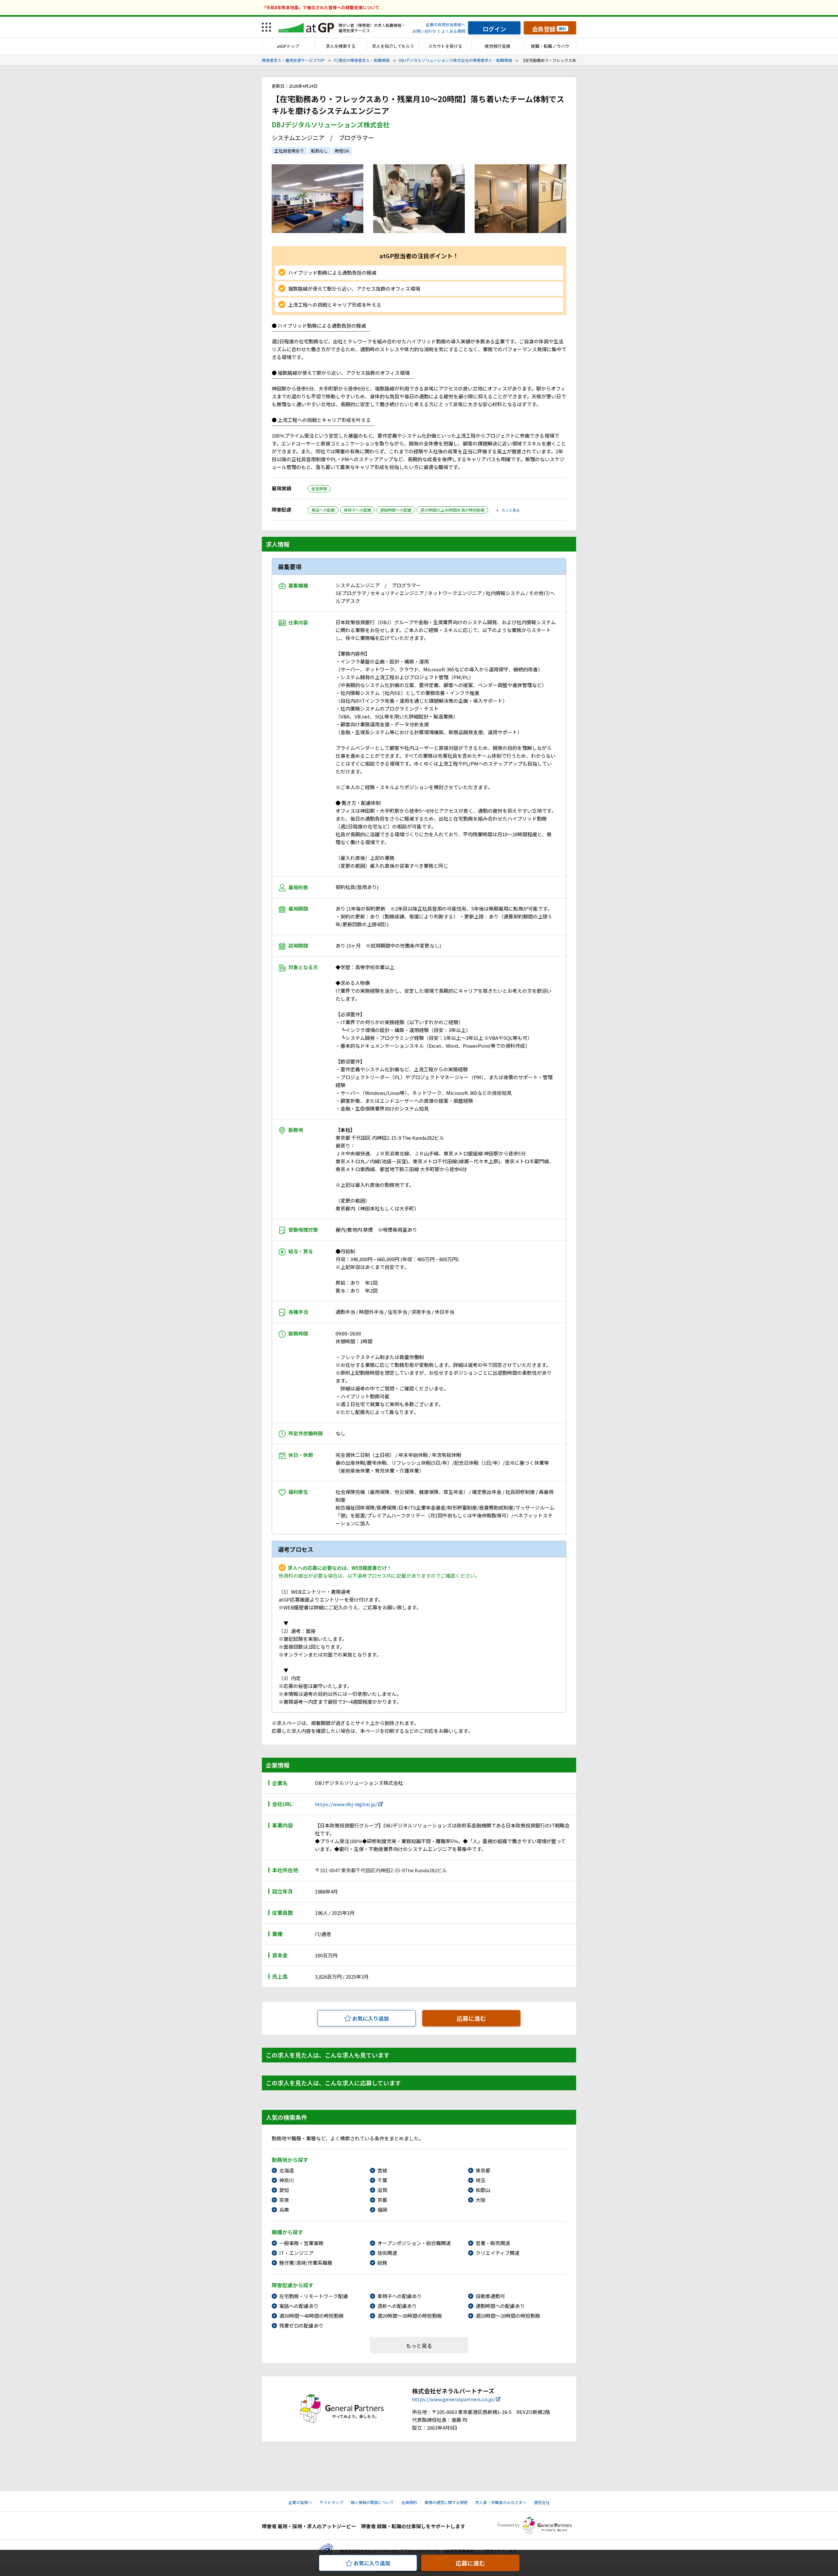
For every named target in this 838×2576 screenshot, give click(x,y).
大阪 (481, 2200)
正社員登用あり (289, 151)
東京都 (483, 2170)
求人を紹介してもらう (393, 46)
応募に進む (471, 2018)
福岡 (382, 2210)
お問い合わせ (424, 31)
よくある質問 (453, 31)
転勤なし (319, 151)
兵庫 (284, 2210)
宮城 (382, 2170)
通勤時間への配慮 (396, 510)
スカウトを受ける (445, 46)
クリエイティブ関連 (498, 2253)
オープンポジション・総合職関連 (414, 2243)
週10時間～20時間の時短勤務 (508, 2316)
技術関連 (387, 2253)
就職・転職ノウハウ (550, 46)
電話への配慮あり (299, 2306)
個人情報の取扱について (372, 2502)
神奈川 (287, 2180)
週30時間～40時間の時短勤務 (311, 2316)
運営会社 (542, 2502)
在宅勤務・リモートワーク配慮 (314, 2296)
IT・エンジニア (296, 2253)
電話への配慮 (323, 510)
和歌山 (483, 2190)
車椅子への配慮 (357, 510)
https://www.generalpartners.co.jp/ (454, 2399)
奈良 (284, 2200)
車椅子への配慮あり (400, 2296)
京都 (382, 2200)
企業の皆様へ (300, 2502)
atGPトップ (288, 46)
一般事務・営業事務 (301, 2243)
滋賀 (382, 2190)
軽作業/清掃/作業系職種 (306, 2263)
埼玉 (481, 2180)
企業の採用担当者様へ (446, 24)
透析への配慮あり (397, 2306)
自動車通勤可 (490, 2296)
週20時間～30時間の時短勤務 (410, 2316)
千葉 (382, 2180)
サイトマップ (331, 2502)
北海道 (287, 2170)
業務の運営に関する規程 (446, 2502)
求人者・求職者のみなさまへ (501, 2502)
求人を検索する (341, 46)
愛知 (284, 2190)
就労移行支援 (498, 46)
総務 (382, 2263)
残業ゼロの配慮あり (301, 2325)
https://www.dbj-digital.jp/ (346, 1804)
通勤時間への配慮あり (500, 2306)
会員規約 (409, 2502)
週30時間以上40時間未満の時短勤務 (452, 510)
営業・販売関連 (493, 2243)
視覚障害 (319, 489)
